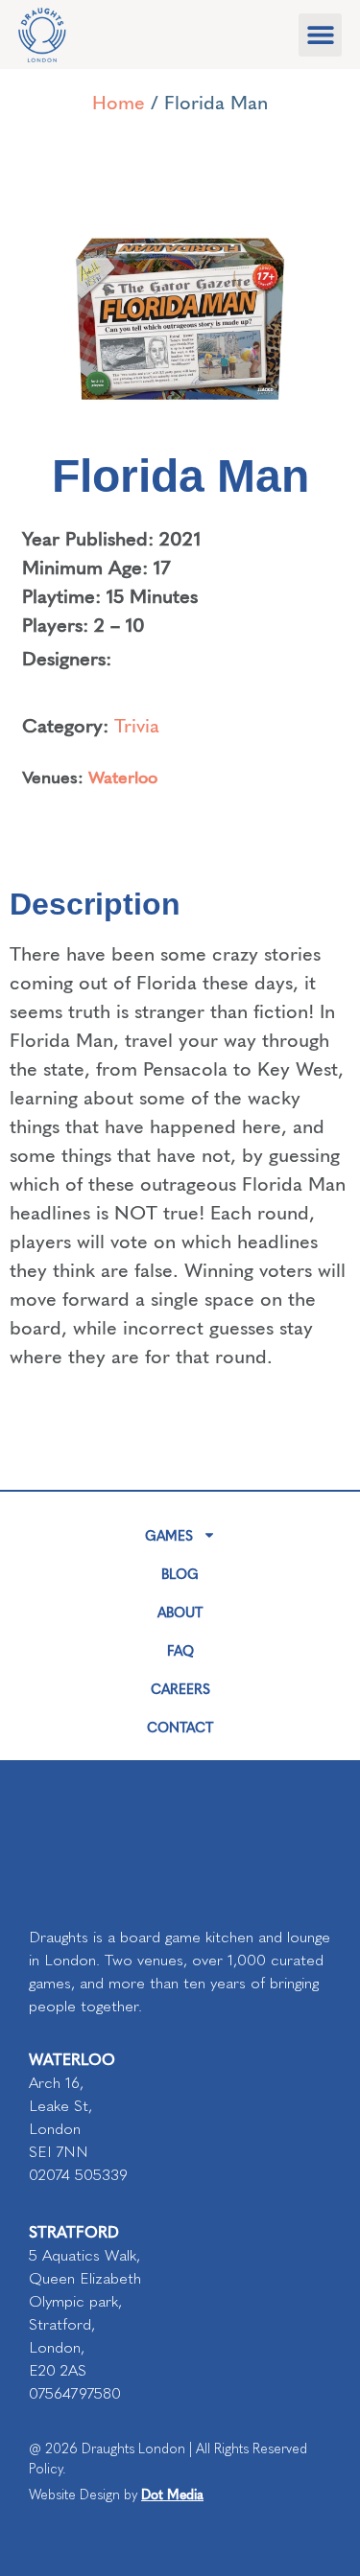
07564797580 (75, 2393)
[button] (320, 35)
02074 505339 (78, 2175)
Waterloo (123, 776)
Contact (180, 1727)
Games (169, 1535)
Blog (180, 1573)
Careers (180, 1688)
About (180, 1612)
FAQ (180, 1650)
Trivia (137, 724)
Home (119, 101)
